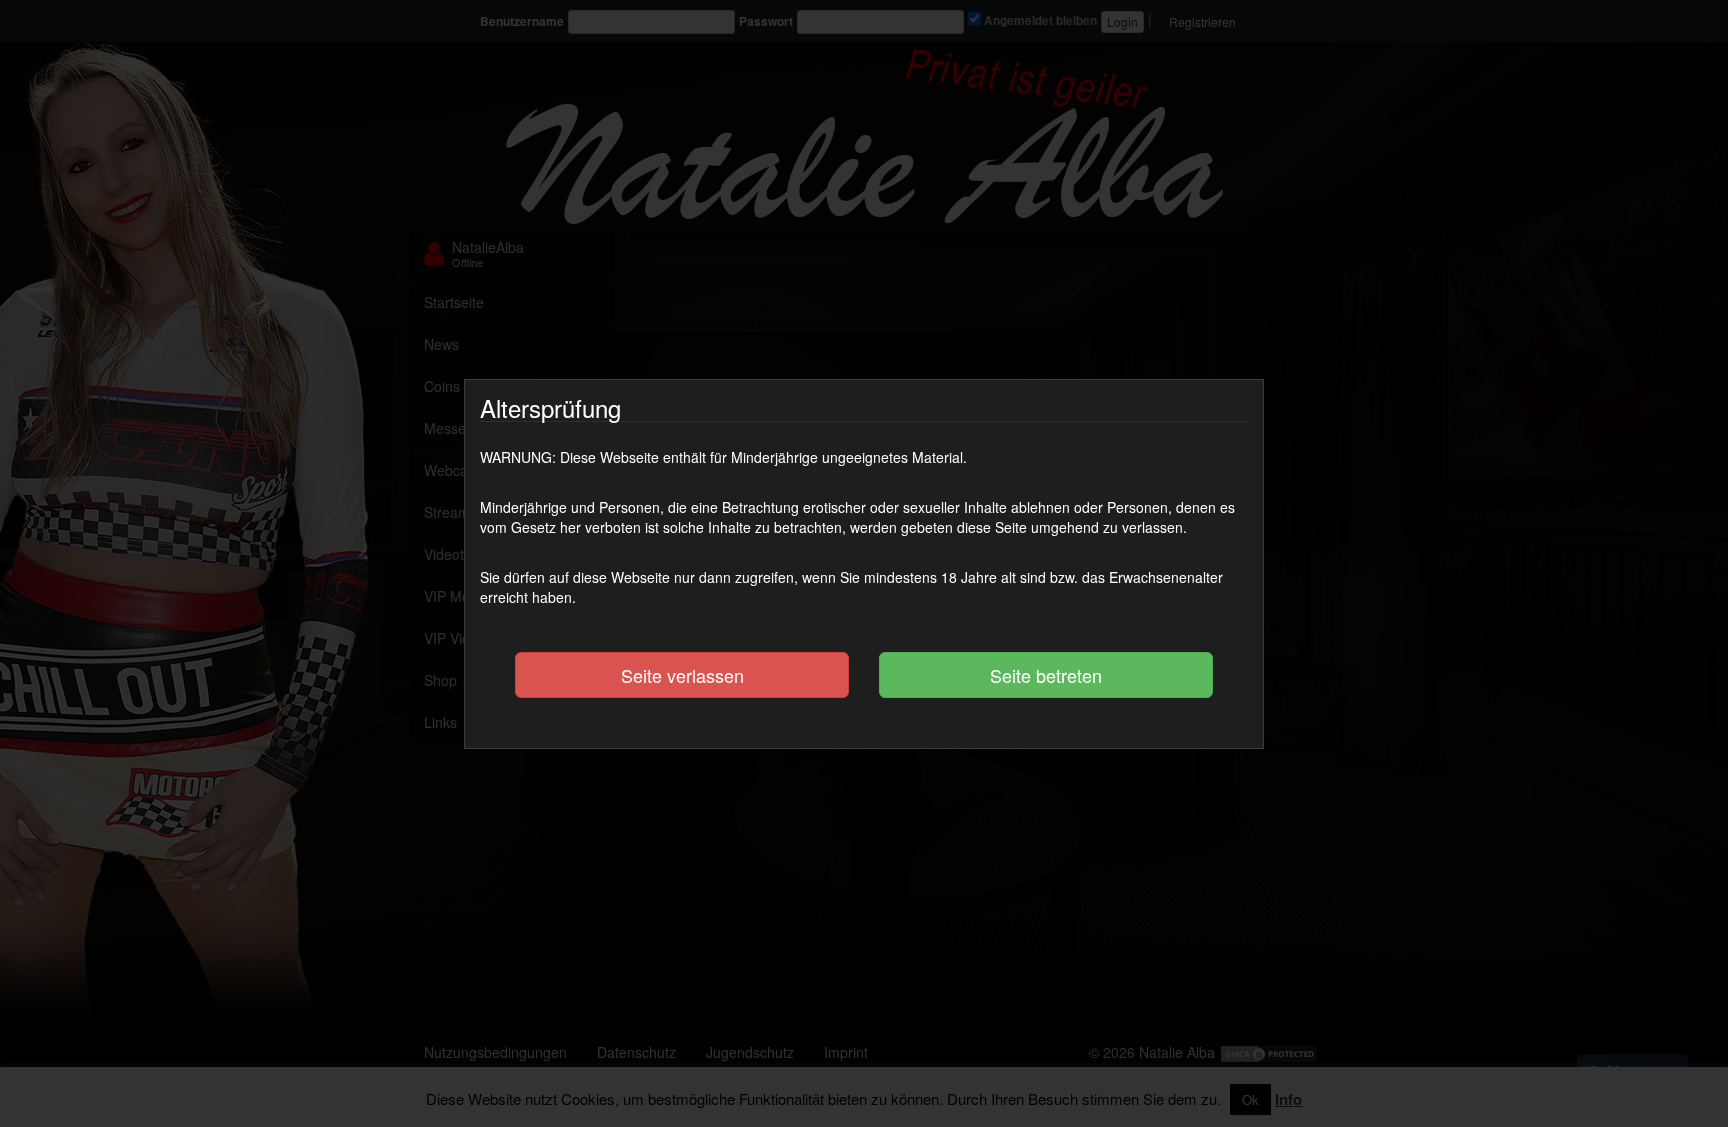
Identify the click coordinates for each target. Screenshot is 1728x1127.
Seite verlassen (682, 675)
